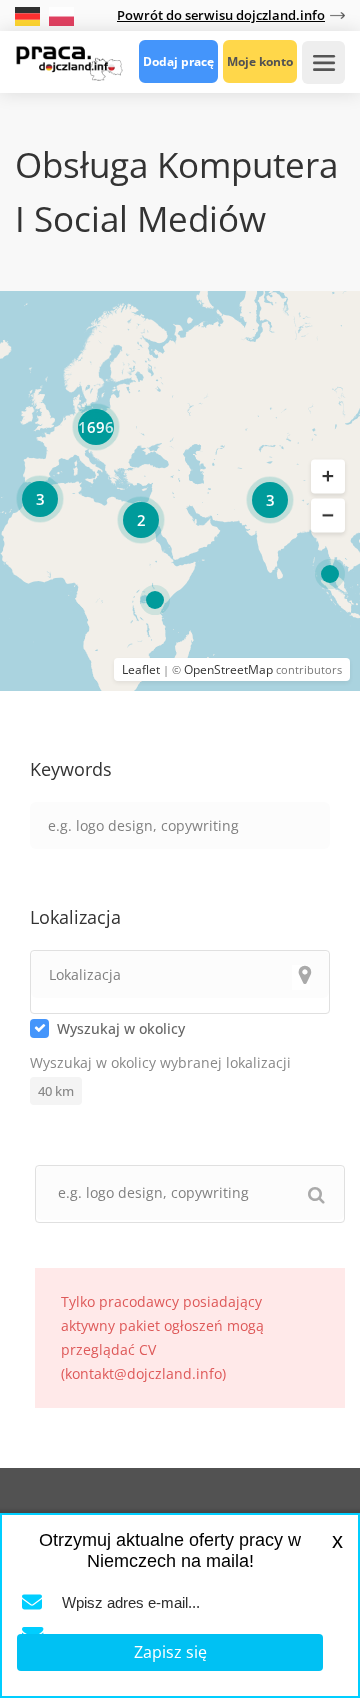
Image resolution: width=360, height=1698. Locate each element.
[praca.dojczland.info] (69, 61)
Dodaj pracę (178, 61)
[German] (29, 14)
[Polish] (61, 14)
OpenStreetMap (228, 669)
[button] (328, 476)
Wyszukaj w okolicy (121, 1028)
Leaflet (141, 669)
